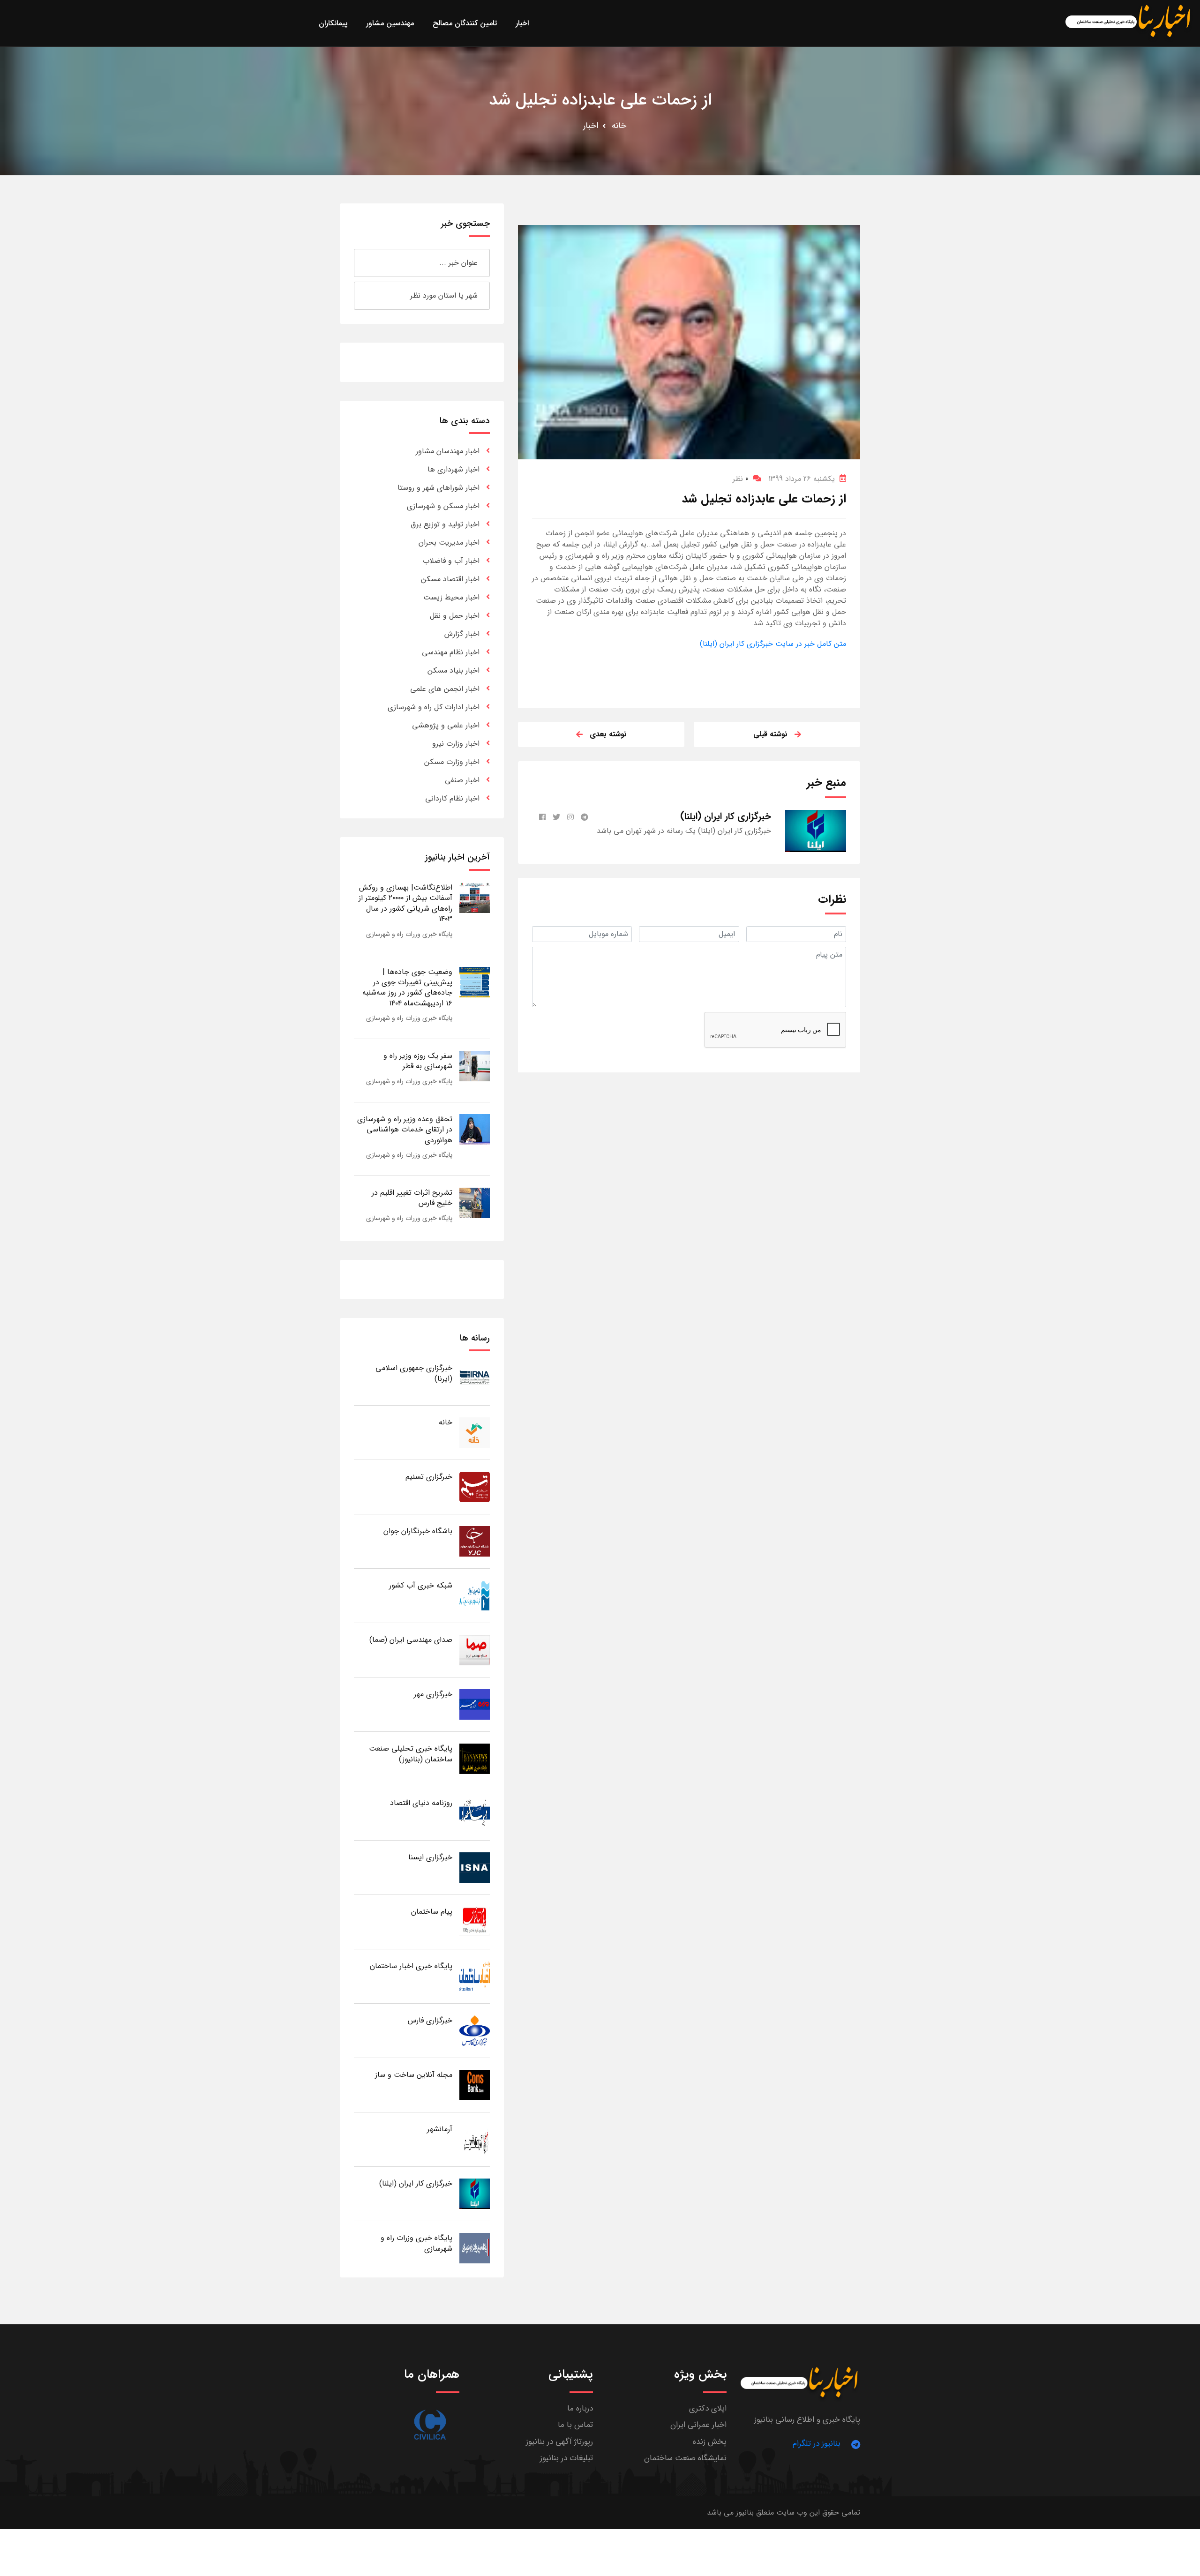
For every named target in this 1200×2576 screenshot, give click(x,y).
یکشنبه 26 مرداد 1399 (802, 479)
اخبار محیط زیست (451, 597)
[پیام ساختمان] (475, 1921)
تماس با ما (575, 2425)
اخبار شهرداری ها (454, 469)
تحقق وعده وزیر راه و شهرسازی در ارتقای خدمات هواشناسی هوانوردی (405, 1130)
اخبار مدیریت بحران (449, 543)
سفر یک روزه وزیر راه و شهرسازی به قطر (418, 1061)
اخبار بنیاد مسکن (454, 670)
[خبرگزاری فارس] (475, 2030)
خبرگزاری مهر (433, 1694)
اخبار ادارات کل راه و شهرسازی (434, 707)
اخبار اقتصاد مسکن (450, 579)
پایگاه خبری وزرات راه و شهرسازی (409, 934)
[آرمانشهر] (475, 2139)
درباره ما (580, 2408)
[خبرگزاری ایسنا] (475, 1867)
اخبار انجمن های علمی (445, 689)
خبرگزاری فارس (430, 2020)
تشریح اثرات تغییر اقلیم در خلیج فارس (412, 1198)
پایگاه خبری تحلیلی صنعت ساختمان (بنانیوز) (411, 1754)
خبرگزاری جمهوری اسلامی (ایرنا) (414, 1373)
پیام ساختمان (432, 1912)
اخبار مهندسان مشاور (448, 451)
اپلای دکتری (708, 2408)
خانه (619, 126)
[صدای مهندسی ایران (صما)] (475, 1650)
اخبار (591, 126)
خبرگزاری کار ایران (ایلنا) (416, 2183)
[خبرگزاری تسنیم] (475, 1486)
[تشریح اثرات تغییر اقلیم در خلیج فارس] (475, 1202)
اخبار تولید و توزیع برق (445, 524)
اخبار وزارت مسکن (452, 762)
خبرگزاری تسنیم (429, 1477)
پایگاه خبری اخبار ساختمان (411, 1966)
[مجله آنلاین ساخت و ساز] (475, 2085)
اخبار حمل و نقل (455, 616)
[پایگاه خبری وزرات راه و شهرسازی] (475, 2248)
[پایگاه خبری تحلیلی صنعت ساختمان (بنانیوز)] (475, 1758)
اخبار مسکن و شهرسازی (443, 506)
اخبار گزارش (462, 634)
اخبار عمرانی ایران (698, 2425)
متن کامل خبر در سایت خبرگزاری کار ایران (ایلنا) (773, 644)
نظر (740, 479)
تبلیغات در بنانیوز (566, 2458)
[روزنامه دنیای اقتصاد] (475, 1813)
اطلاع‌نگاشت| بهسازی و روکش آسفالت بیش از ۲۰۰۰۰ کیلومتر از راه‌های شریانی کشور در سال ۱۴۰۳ (405, 903)
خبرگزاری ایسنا (430, 1857)
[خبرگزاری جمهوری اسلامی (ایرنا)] (475, 1378)
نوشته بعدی (608, 734)
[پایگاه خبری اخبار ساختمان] (475, 1976)
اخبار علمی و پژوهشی (446, 725)
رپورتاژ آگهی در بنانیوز (559, 2442)
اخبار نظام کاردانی (452, 798)
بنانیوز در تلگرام (817, 2444)
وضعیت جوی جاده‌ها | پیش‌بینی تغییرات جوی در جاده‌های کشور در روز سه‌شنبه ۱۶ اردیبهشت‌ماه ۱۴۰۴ (407, 988)
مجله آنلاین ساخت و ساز (414, 2075)
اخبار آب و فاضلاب (451, 561)
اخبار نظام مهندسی (451, 652)
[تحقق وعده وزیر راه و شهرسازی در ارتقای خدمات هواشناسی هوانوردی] (475, 1129)
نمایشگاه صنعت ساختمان (685, 2458)
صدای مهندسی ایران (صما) (411, 1640)
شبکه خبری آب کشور (421, 1585)
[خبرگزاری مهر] (475, 1704)
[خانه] (475, 1432)
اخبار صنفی (462, 780)
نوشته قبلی (770, 734)
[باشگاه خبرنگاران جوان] (475, 1541)
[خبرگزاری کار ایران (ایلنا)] (475, 2193)
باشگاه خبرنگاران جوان (418, 1531)
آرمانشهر (440, 2129)
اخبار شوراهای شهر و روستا (439, 488)
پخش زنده (710, 2442)
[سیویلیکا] (430, 2425)
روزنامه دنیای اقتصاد (421, 1803)
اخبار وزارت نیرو (456, 744)
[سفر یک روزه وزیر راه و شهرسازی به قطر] (475, 1066)
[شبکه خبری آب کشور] (475, 1595)
